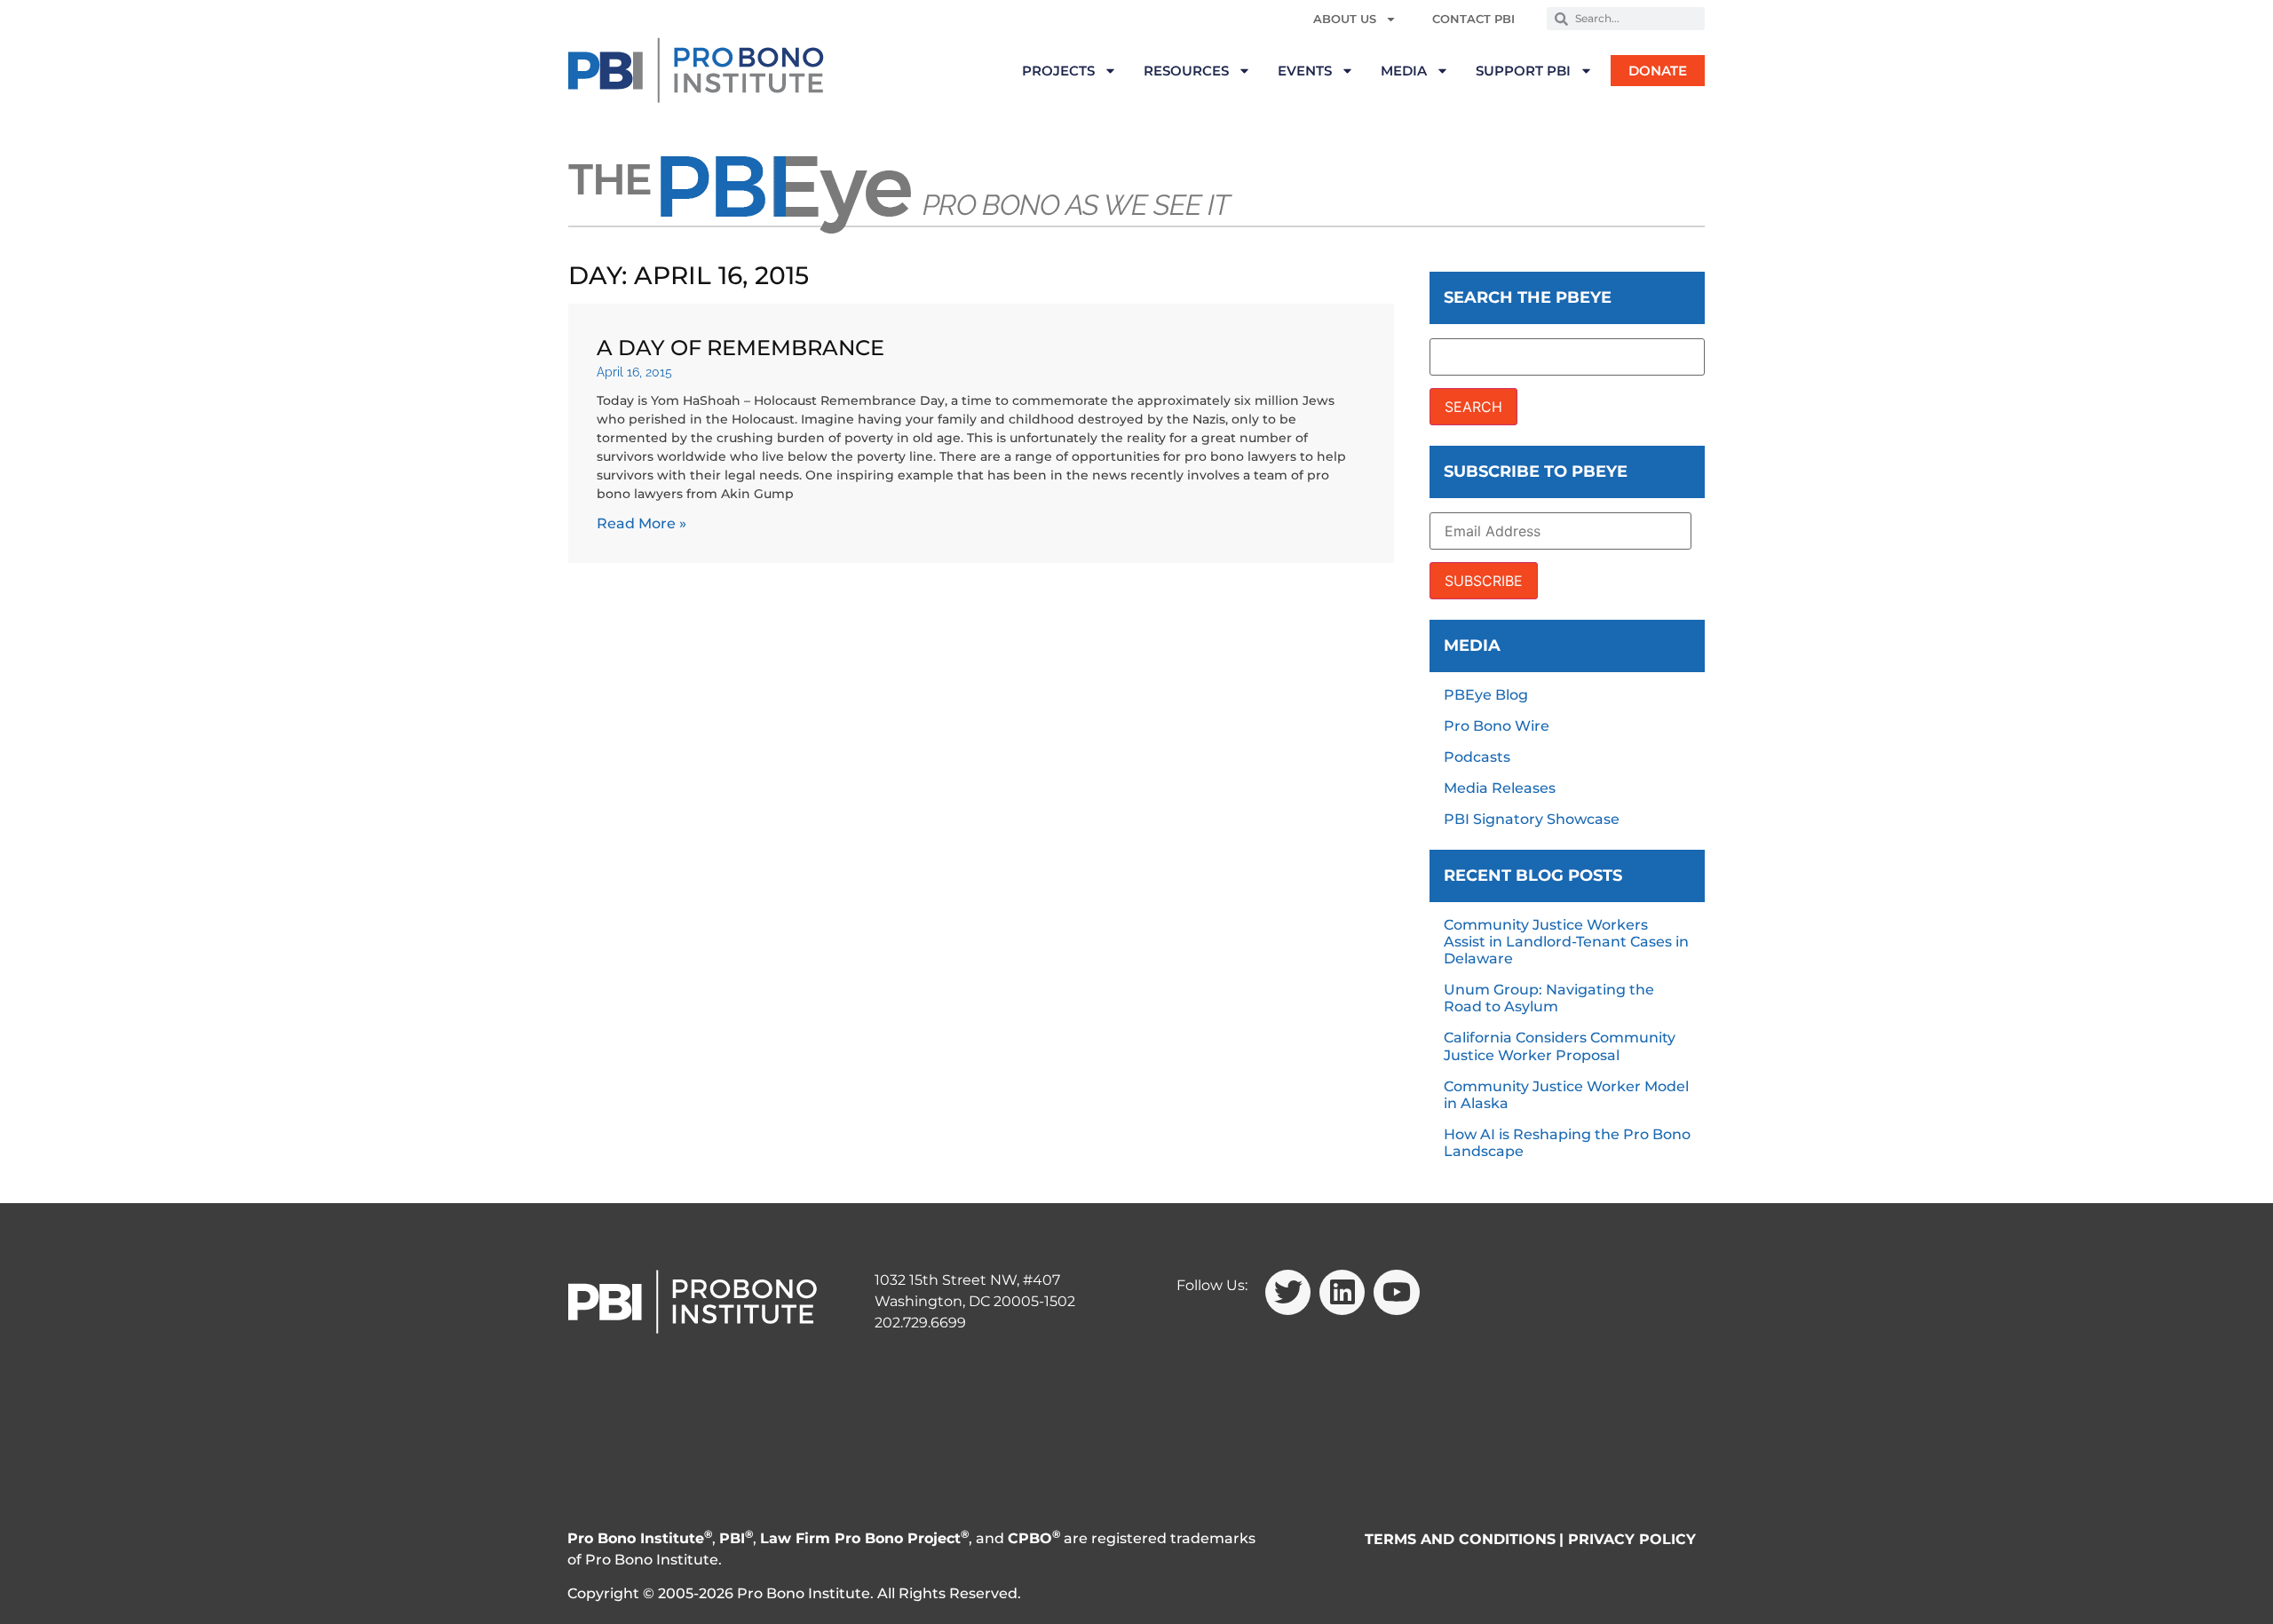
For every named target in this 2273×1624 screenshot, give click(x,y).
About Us (1345, 19)
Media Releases (1500, 788)
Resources (1186, 71)
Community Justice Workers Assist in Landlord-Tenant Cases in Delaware (1566, 942)
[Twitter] (1288, 1292)
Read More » (642, 523)
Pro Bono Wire (1497, 726)
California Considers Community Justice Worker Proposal (1560, 1046)
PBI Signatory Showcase (1532, 819)
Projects (1058, 71)
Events (1305, 71)
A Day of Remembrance (741, 348)
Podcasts (1477, 757)
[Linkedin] (1342, 1292)
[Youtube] (1396, 1292)
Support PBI (1523, 71)
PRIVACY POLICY (1632, 1539)
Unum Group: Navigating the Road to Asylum (1549, 998)
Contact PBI (1473, 19)
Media (1404, 71)
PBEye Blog (1486, 695)
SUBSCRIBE (1484, 581)
